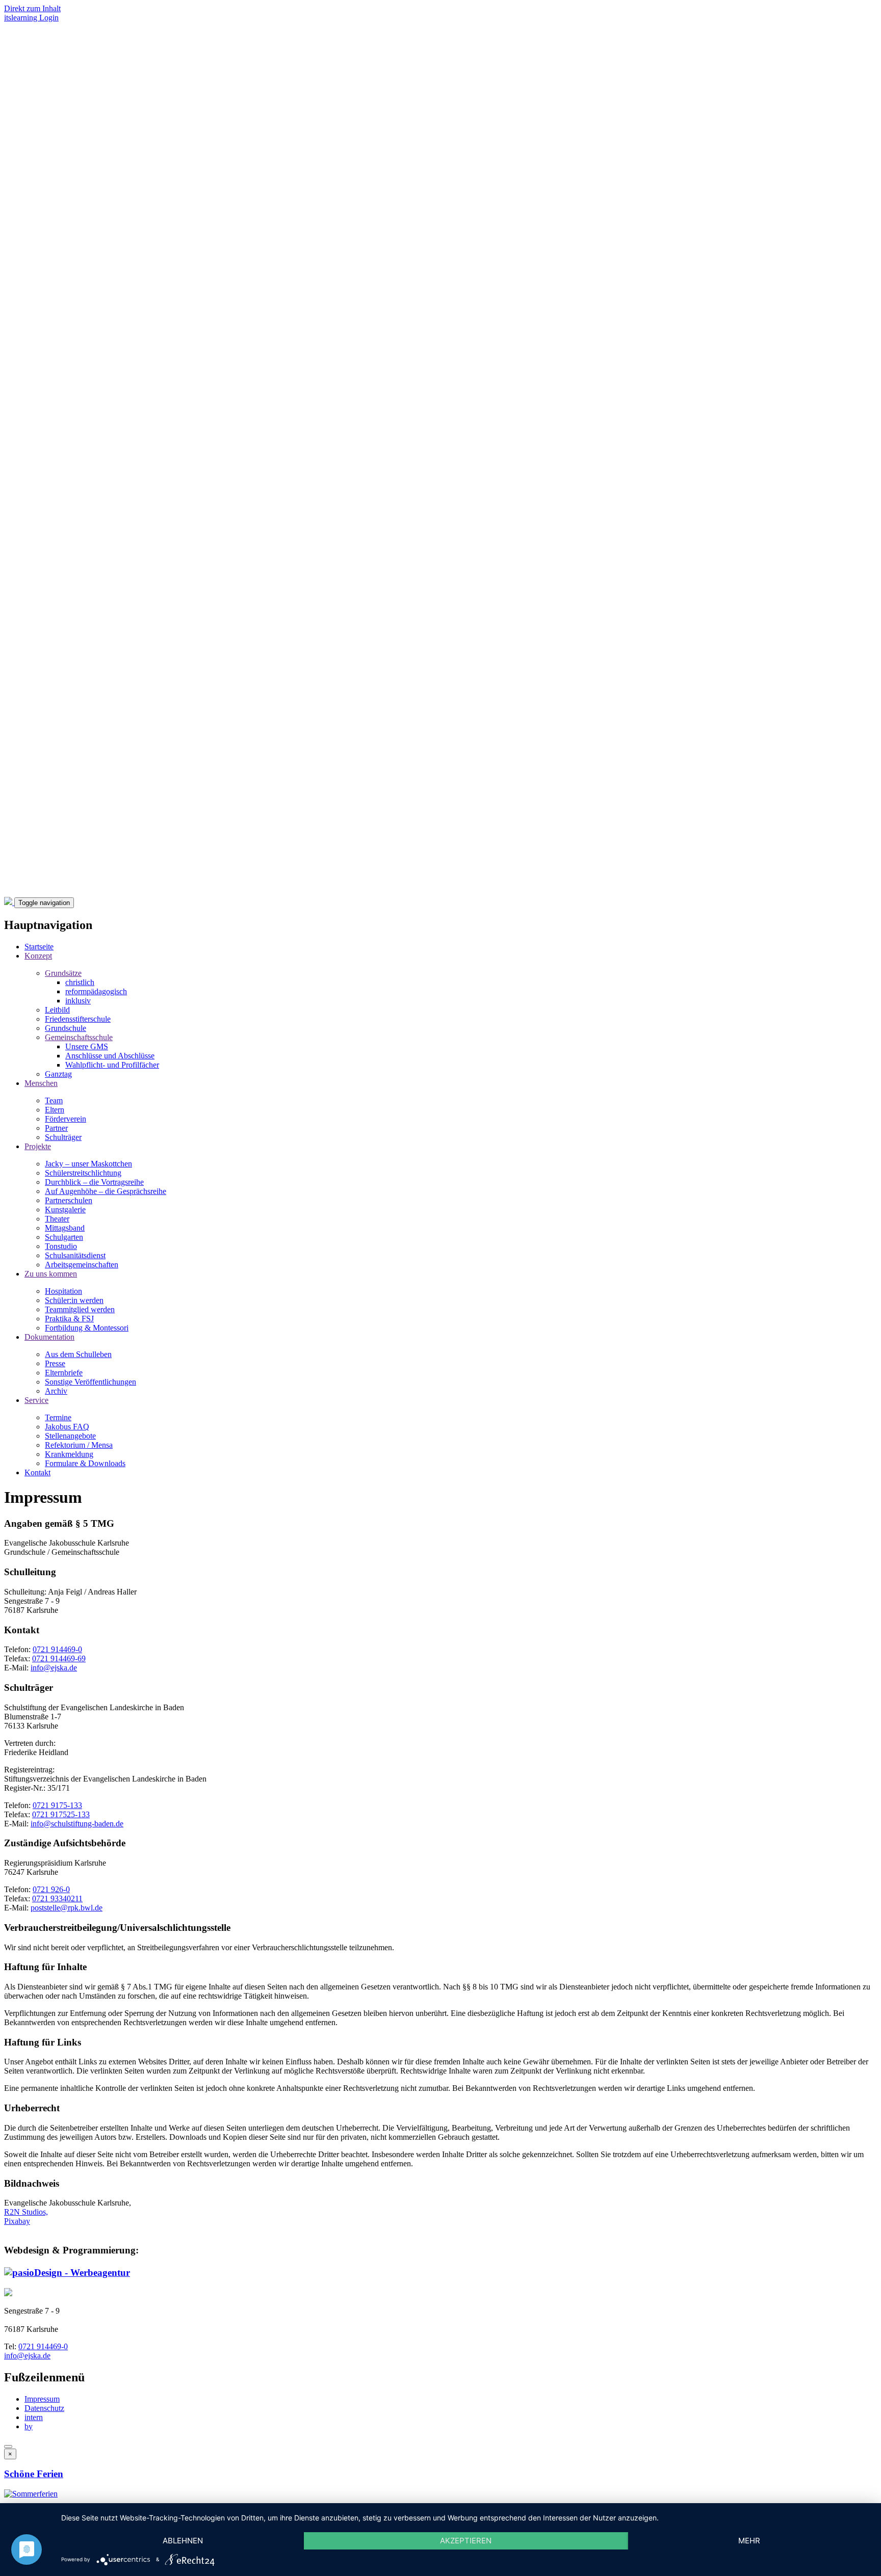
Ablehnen (183, 2541)
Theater (57, 1219)
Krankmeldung (69, 1454)
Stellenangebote (70, 1436)
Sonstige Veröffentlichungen (90, 1382)
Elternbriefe (64, 1373)
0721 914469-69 (59, 1658)
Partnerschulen (69, 1200)
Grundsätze (63, 973)
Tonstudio (61, 1246)
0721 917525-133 (61, 1814)
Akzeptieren (466, 2541)
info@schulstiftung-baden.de (77, 1824)
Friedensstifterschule (78, 1019)
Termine (58, 1417)
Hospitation (63, 1291)
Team (54, 1100)
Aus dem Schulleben (78, 1354)
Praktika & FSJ (69, 1319)
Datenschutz (44, 2408)
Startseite (39, 947)
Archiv (56, 1391)
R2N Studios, (26, 2212)
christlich (80, 982)
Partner (56, 1128)
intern (34, 2417)
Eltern (55, 1110)
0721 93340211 (57, 1898)
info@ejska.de (54, 1668)
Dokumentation (49, 1337)
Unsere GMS (87, 1046)
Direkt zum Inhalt (32, 8)
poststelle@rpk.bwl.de (67, 1908)
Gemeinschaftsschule (79, 1037)
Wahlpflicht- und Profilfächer (112, 1065)
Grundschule (66, 1028)
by (29, 2426)
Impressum (42, 2399)
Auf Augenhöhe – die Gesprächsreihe (106, 1191)
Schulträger (63, 1137)
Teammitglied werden (80, 1309)
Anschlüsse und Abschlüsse (110, 1056)
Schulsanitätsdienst (75, 1255)
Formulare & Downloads (85, 1463)
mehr (749, 2541)
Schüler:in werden (74, 1300)
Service (36, 1400)
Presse (55, 1363)
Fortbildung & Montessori (87, 1328)
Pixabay (17, 2221)
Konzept (38, 956)
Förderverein (66, 1119)
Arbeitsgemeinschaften (82, 1265)
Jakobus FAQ (67, 1427)
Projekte (38, 1146)
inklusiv (78, 1001)
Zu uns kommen (51, 1274)
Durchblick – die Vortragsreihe (94, 1182)
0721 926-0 (51, 1889)
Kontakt (37, 1472)
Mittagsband (65, 1228)
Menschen (41, 1083)
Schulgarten (64, 1237)
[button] (31, 2494)
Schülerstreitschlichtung (83, 1173)
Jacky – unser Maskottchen (88, 1164)
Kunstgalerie (65, 1210)
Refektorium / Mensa (79, 1445)
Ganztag (58, 1074)
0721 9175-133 (57, 1805)
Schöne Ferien (34, 2474)
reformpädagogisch (96, 991)
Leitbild (57, 1010)
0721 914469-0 (57, 1649)
